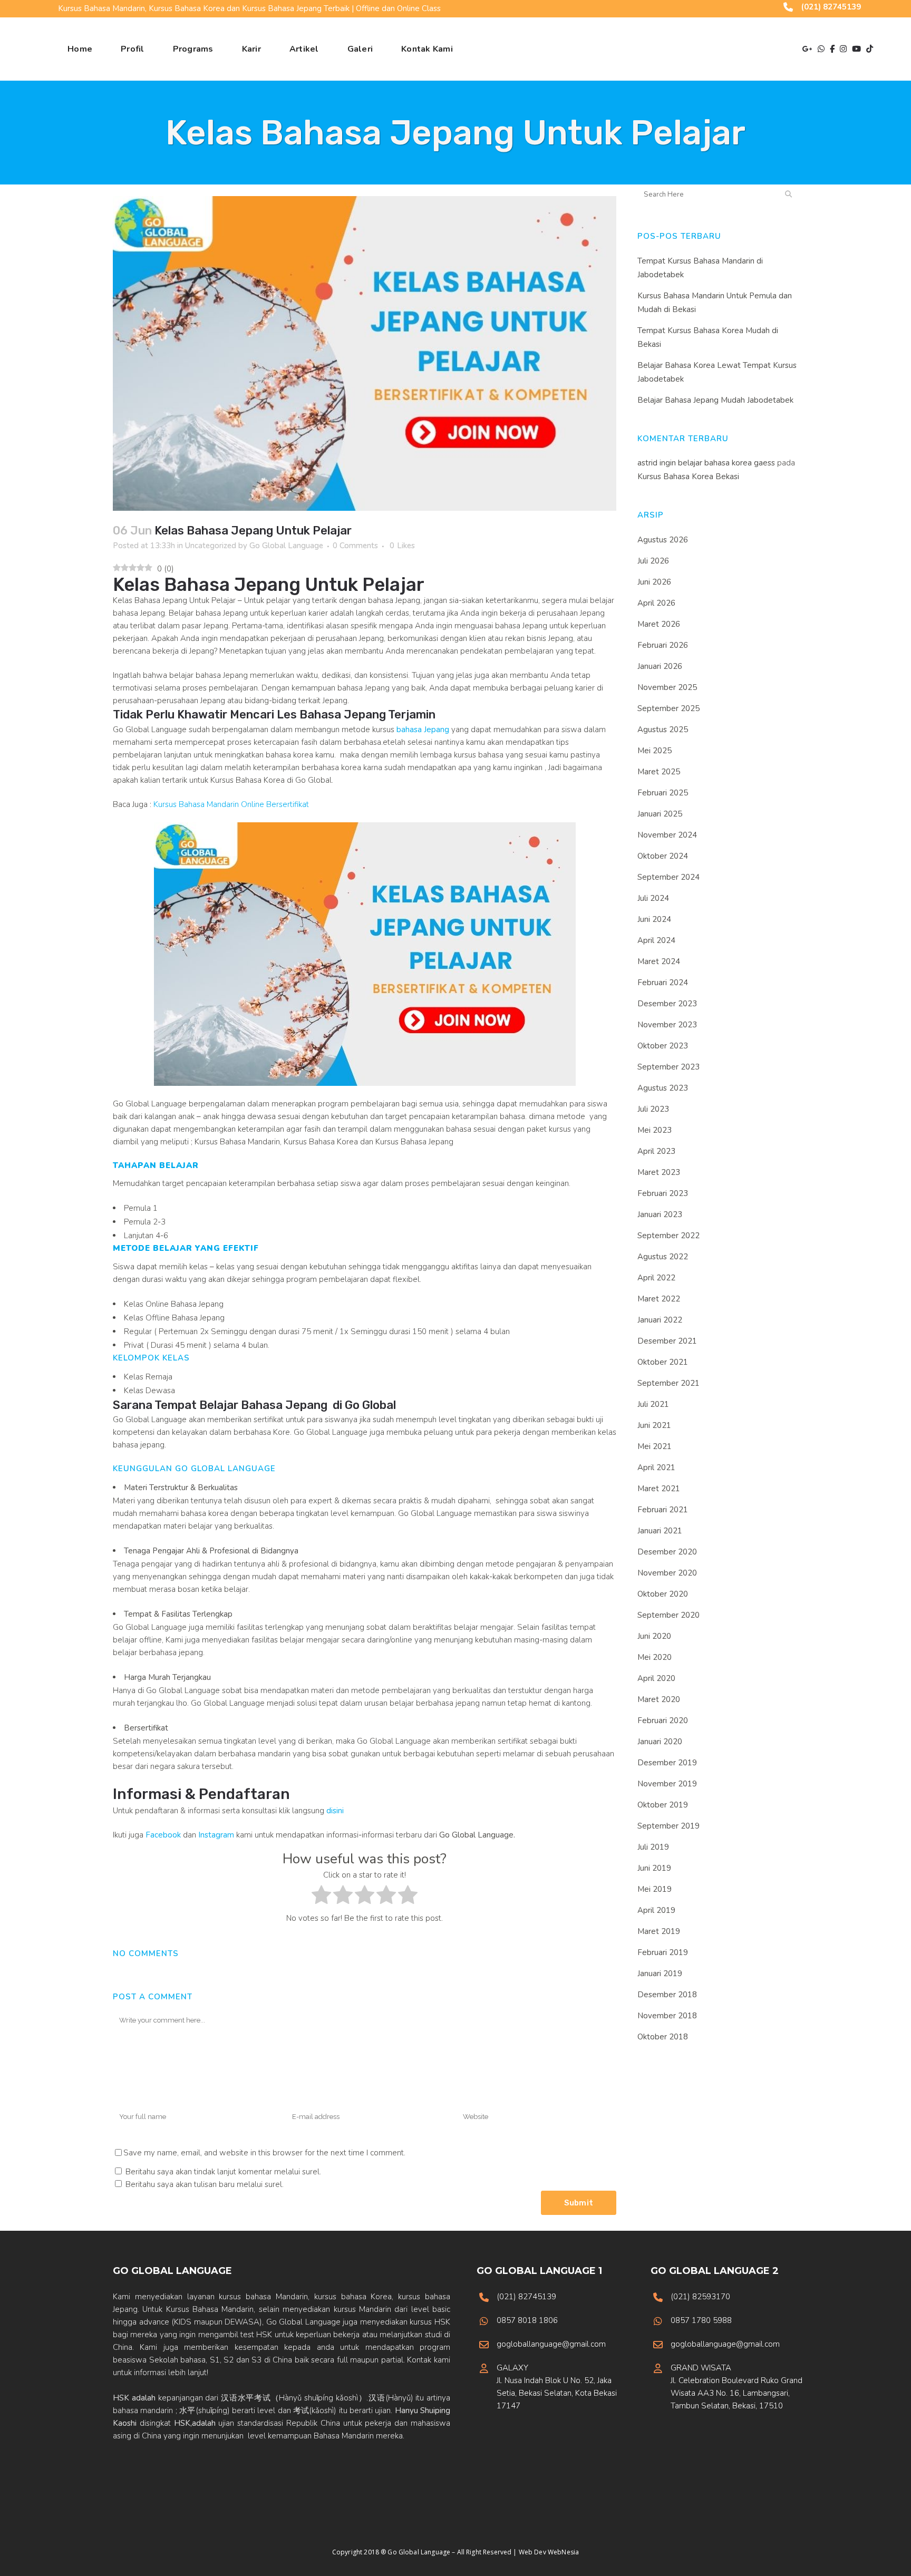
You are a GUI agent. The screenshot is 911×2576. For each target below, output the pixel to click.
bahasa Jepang (422, 730)
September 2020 (668, 1615)
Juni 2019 (654, 1868)
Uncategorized (211, 546)
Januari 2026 (660, 666)
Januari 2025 (660, 814)
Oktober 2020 (663, 1594)
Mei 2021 (655, 1446)
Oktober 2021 (663, 1362)
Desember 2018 (667, 1995)
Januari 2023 (660, 1214)
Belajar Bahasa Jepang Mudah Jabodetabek (715, 400)
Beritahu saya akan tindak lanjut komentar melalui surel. (223, 2172)
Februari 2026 (663, 645)
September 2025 (668, 708)
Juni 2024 (654, 919)
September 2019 (668, 1826)
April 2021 (656, 1467)
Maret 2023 (659, 1172)
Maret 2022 (659, 1299)
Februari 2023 (663, 1193)
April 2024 (656, 940)
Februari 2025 (663, 793)
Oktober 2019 (663, 1805)
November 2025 (667, 687)
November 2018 (667, 2016)
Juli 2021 (653, 1404)
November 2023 (667, 1025)
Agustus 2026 (663, 540)
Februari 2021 (663, 1510)
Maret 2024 (659, 961)
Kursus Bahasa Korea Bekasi (688, 477)
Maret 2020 (659, 1699)
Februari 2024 (663, 983)
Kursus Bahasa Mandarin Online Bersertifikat (231, 804)
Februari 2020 (663, 1720)
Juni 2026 (654, 582)
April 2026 (656, 603)
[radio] (321, 1897)
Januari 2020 (660, 1742)
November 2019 (667, 1784)
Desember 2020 (667, 1552)
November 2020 (667, 1573)
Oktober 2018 (663, 2037)
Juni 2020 (654, 1636)
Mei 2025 (655, 751)
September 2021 (668, 1383)
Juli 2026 (653, 561)
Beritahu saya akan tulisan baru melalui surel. (205, 2184)
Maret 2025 (659, 772)
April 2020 (656, 1678)
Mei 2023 (655, 1130)
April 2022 (656, 1278)
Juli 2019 (653, 1847)
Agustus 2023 (663, 1088)
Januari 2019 (660, 1974)
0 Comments (355, 546)
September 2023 (668, 1067)
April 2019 (656, 1910)
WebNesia (563, 2552)
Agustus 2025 (663, 730)
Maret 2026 (659, 624)
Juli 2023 (653, 1109)
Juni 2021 (654, 1425)
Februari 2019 (663, 1952)
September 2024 (668, 877)
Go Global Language (286, 546)
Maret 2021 (659, 1489)
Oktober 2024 (663, 856)
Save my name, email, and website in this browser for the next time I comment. (264, 2153)
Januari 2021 (660, 1531)
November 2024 (667, 835)
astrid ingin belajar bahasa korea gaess (706, 463)
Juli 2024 (653, 898)
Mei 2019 (655, 1889)
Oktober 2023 (663, 1046)
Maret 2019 (659, 1931)
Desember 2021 (667, 1341)
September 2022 (668, 1236)
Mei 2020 (655, 1657)
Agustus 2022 (663, 1257)
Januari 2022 (660, 1320)
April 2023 (656, 1151)
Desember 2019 (667, 1763)
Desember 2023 (667, 1004)
